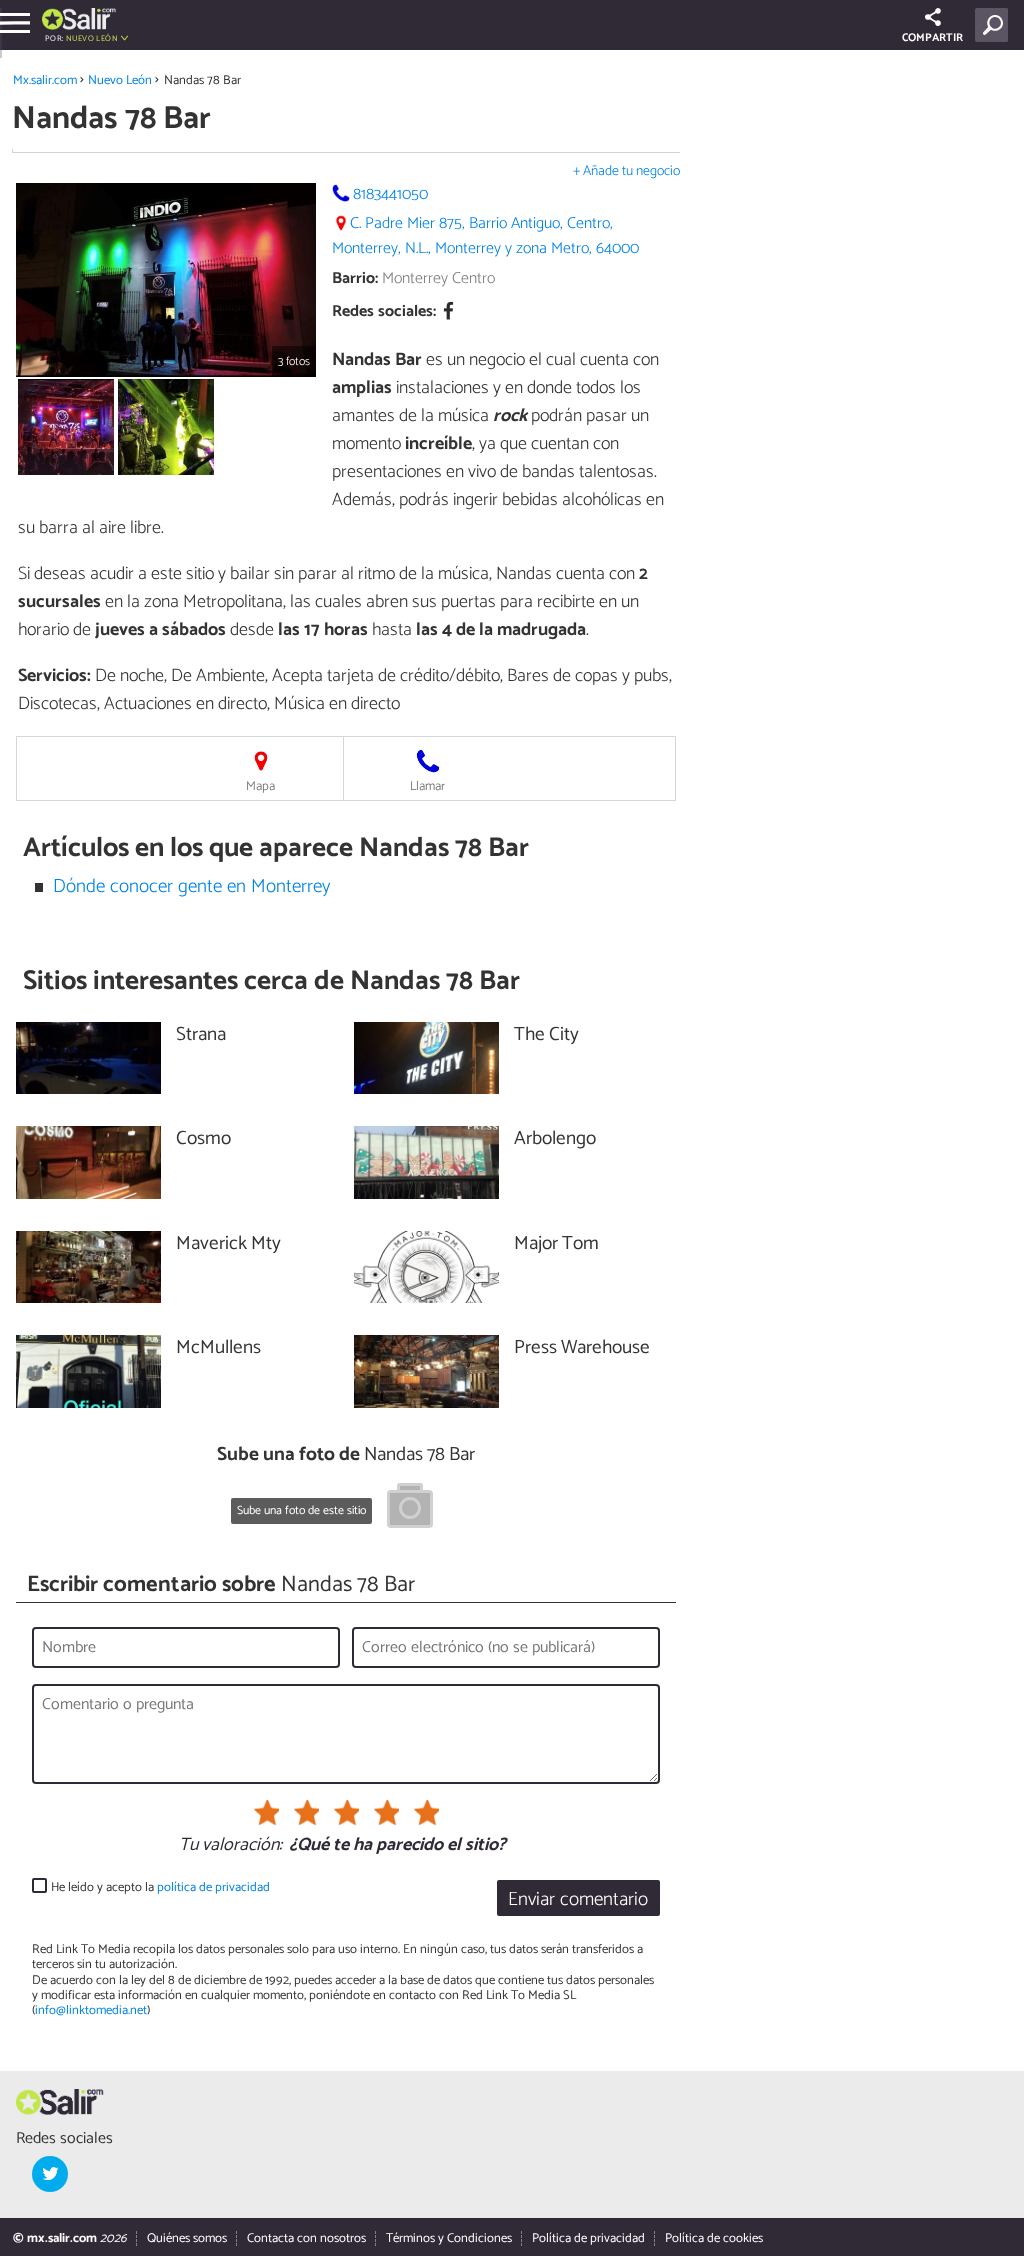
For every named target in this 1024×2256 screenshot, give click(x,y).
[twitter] (50, 2174)
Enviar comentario (578, 1899)
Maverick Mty (228, 1244)
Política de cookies (714, 2238)
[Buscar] (995, 25)
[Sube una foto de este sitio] (410, 1509)
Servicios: (54, 676)
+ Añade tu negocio (626, 171)
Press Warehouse (582, 1348)
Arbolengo (555, 1139)
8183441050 (390, 194)
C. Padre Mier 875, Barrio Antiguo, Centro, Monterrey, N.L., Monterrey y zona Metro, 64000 (485, 236)
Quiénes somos (187, 2238)
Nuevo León (120, 80)
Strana (201, 1035)
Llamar (427, 786)
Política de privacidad (588, 2238)
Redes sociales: (384, 312)
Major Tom (556, 1244)
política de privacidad (213, 1887)
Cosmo (203, 1139)
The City (546, 1035)
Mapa (260, 786)
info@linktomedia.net (91, 2010)
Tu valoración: (230, 1846)
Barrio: (355, 278)
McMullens (218, 1348)
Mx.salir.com (45, 80)
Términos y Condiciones (449, 2238)
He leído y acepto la (160, 1887)
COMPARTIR (932, 38)
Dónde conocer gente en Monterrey (191, 886)
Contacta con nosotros (306, 2238)
